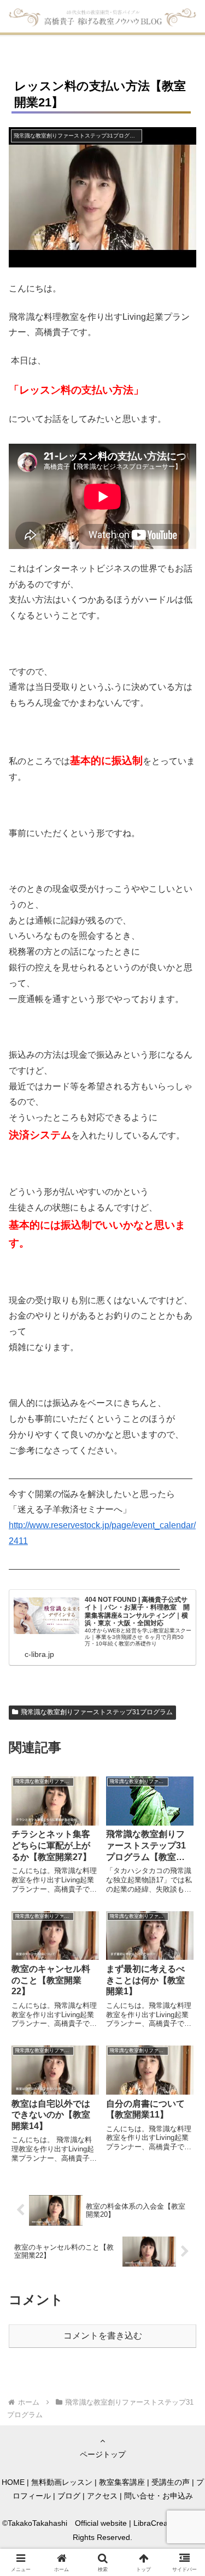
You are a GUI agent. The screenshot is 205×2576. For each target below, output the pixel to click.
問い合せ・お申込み (159, 2496)
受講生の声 (171, 2482)
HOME (13, 2482)
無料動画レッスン (62, 2482)
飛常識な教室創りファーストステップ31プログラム (97, 1712)
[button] (183, 1787)
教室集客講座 (122, 2482)
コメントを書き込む (103, 2336)
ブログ (69, 2496)
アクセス (102, 2496)
